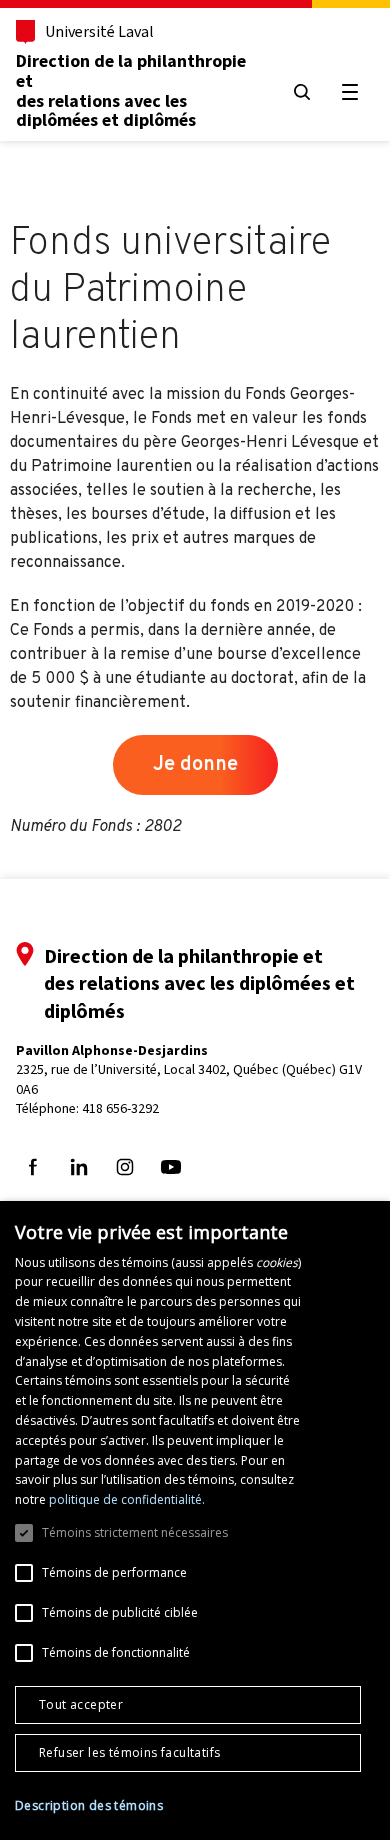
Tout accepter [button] (81, 1704)
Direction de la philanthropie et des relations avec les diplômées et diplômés (131, 90)
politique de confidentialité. (127, 1499)
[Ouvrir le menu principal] (350, 92)
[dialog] (195, 1520)
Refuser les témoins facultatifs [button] (129, 1752)
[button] (89, 1806)
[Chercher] (302, 92)
